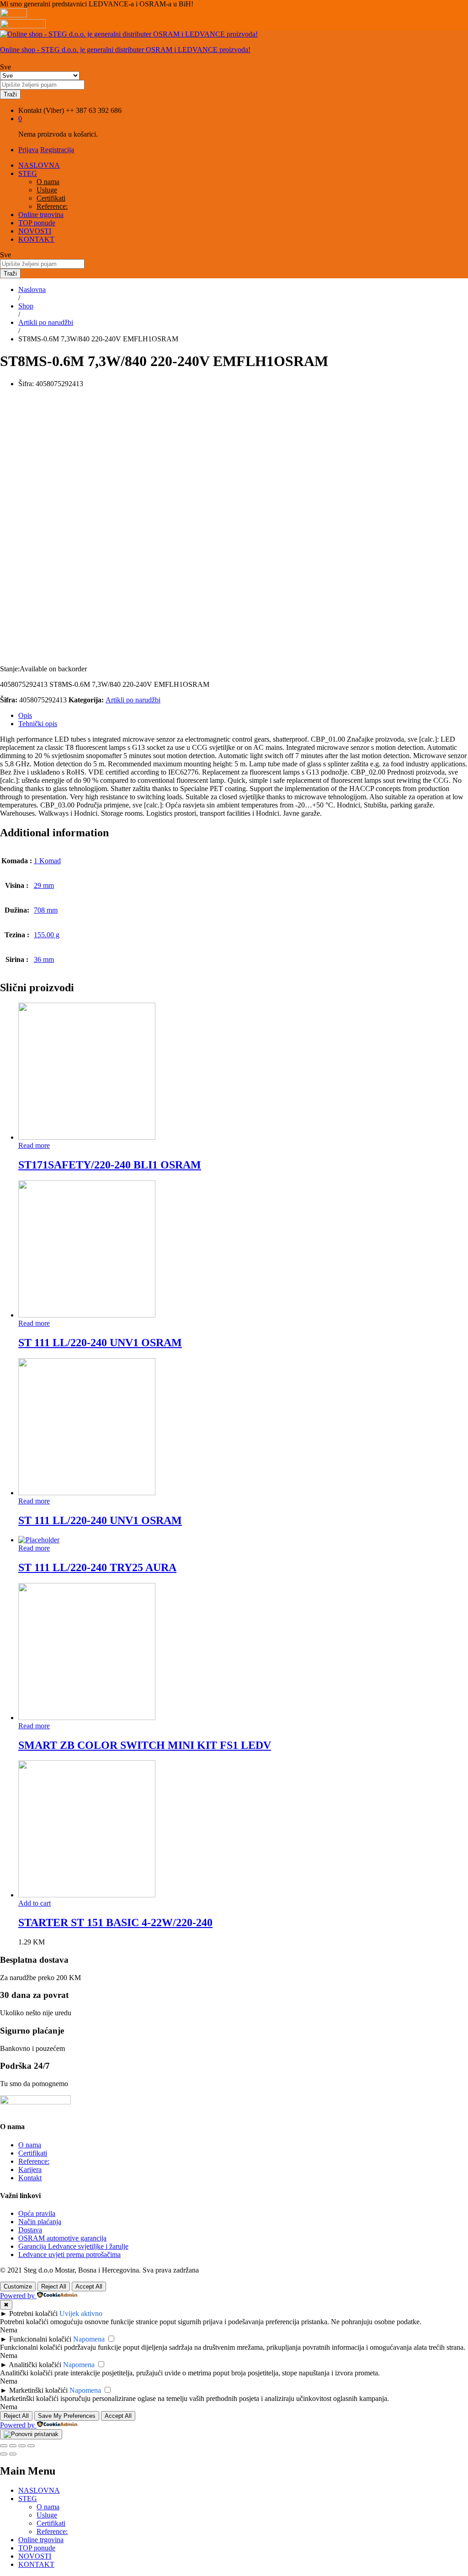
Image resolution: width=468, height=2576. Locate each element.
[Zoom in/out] (31, 2446)
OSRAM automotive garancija (62, 2238)
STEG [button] (28, 173)
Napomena (89, 2339)
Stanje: (10, 669)
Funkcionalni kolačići (40, 2339)
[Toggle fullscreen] (22, 2446)
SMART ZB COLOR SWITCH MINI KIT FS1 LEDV (145, 1745)
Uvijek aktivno (81, 2313)
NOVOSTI (35, 231)
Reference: (52, 206)
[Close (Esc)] (4, 2446)
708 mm (46, 910)
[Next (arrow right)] (13, 2454)
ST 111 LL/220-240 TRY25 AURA (97, 1567)
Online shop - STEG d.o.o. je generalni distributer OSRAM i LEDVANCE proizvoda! (125, 50)
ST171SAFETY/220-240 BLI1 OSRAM (110, 1165)
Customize (18, 2287)
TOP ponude (37, 223)
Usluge (47, 190)
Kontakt (30, 2178)
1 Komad (47, 861)
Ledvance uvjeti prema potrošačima (69, 2255)
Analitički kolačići (35, 2365)
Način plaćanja (40, 2222)
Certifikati (51, 198)
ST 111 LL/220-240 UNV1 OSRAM (100, 1343)
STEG (28, 2499)
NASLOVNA (39, 165)
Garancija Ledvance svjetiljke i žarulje (73, 2246)
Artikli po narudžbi (133, 700)
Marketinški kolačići (38, 2390)
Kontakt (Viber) (41, 110)
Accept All (89, 2287)
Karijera (30, 2170)
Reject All (54, 2287)
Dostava (30, 2230)
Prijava (28, 150)
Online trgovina (41, 215)
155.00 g (47, 935)
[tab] (243, 716)
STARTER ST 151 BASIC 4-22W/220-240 (115, 1923)
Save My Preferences (67, 2416)
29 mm (44, 885)
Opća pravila (37, 2213)
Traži (10, 94)
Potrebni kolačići (33, 2313)
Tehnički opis (38, 724)
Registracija (57, 150)
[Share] (13, 2446)
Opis (25, 715)
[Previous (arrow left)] (4, 2454)
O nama (48, 182)
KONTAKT (36, 239)
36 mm (44, 959)
